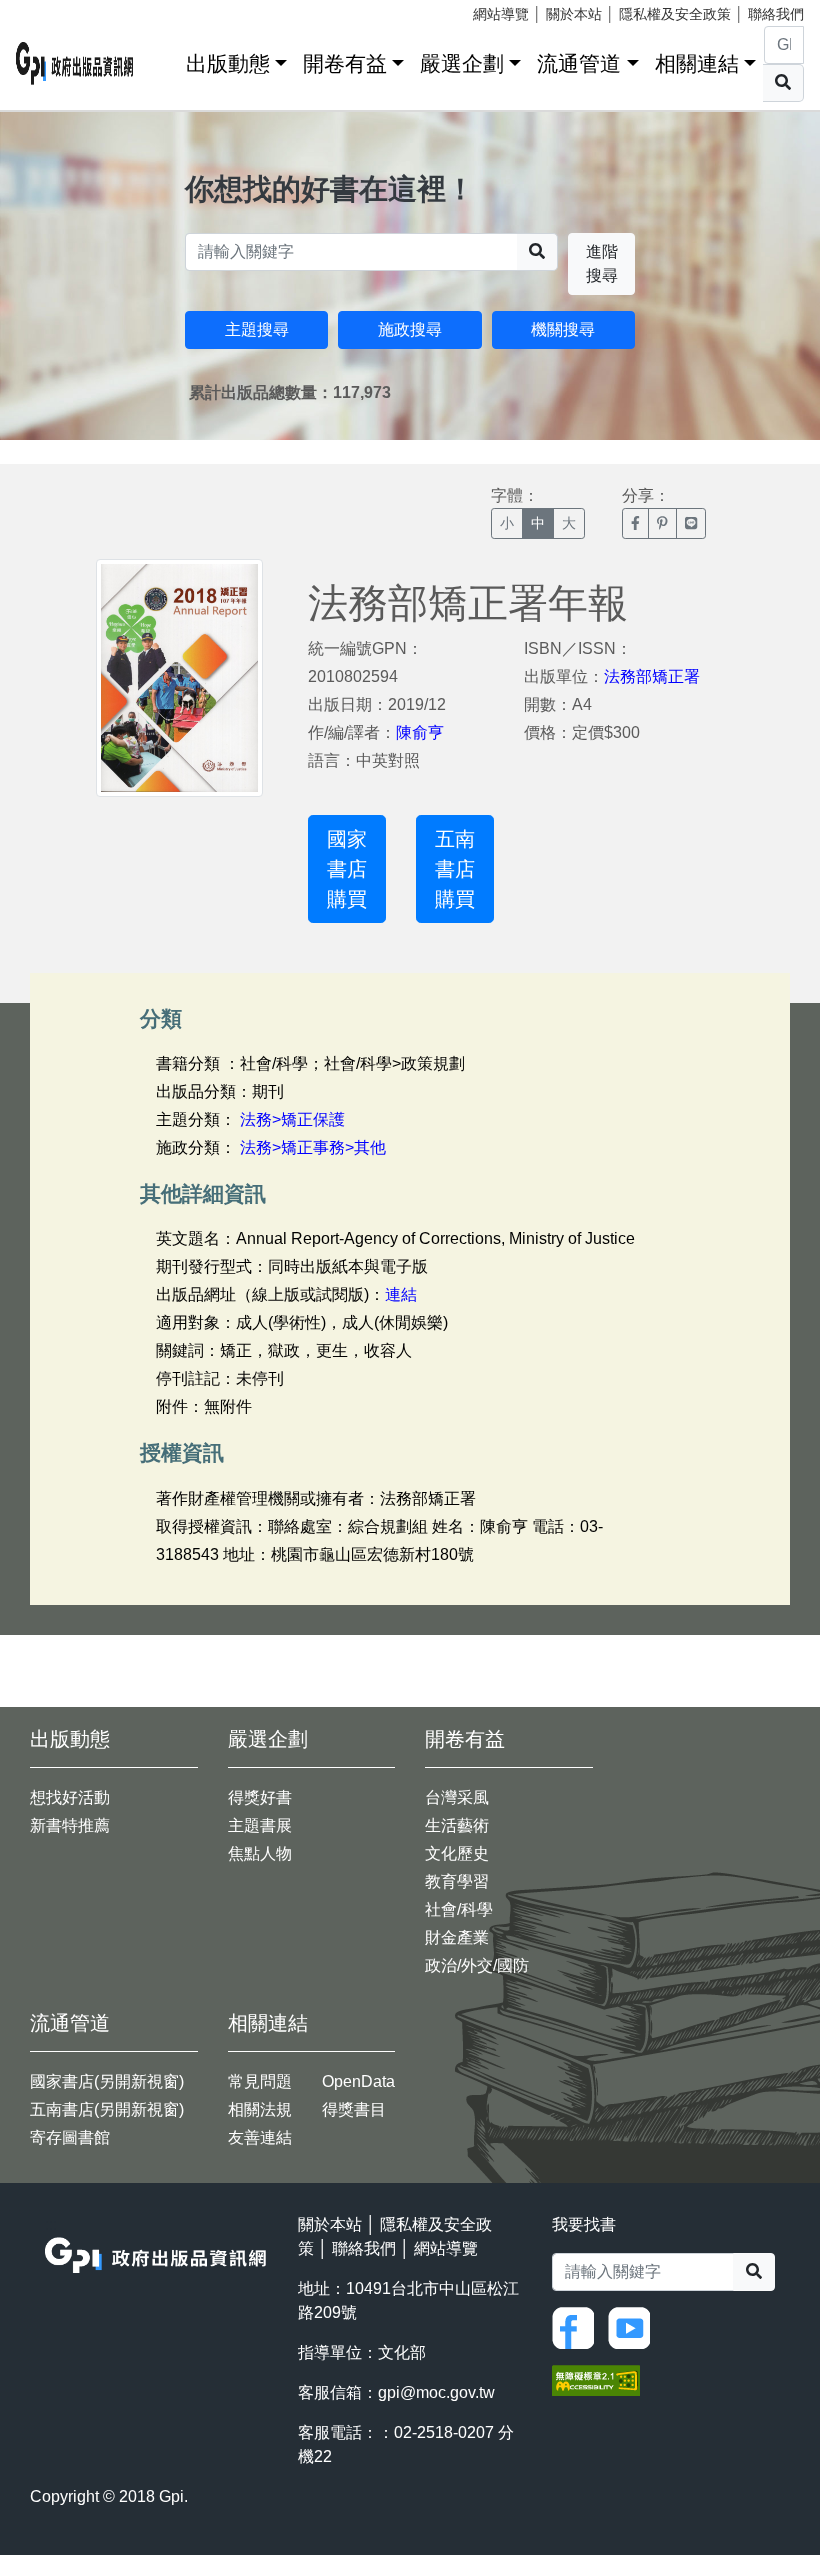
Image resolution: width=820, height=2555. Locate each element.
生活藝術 (457, 1825)
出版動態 (228, 63)
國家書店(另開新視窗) (107, 2081)
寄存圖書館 (70, 2137)
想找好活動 (70, 1797)
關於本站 (574, 14)
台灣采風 (457, 1797)
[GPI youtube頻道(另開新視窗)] (634, 2326)
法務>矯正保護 (292, 1119)
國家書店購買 (347, 869)
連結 (401, 1294)
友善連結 (260, 2137)
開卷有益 (345, 63)
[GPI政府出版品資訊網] (75, 63)
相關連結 (697, 63)
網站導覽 (501, 14)
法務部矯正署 (652, 676)
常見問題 (260, 2081)
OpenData (358, 2081)
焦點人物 (260, 1853)
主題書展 (260, 1825)
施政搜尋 (410, 329)
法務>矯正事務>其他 (313, 1147)
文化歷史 (457, 1853)
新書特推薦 (70, 1825)
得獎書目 (354, 2109)
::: (164, 59)
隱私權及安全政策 (675, 14)
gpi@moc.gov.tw (436, 2392)
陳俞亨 (420, 732)
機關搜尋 (563, 329)
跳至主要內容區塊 (56, 10)
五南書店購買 (455, 869)
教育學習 (457, 1881)
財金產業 (457, 1937)
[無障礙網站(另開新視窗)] (596, 2378)
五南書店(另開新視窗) (107, 2109)
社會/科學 (459, 1909)
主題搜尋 (257, 329)
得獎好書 (260, 1797)
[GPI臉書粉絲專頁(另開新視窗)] (578, 2326)
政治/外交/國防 (477, 1965)
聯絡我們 (776, 14)
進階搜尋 (602, 263)
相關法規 (260, 2109)
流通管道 (579, 63)
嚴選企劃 (462, 63)
